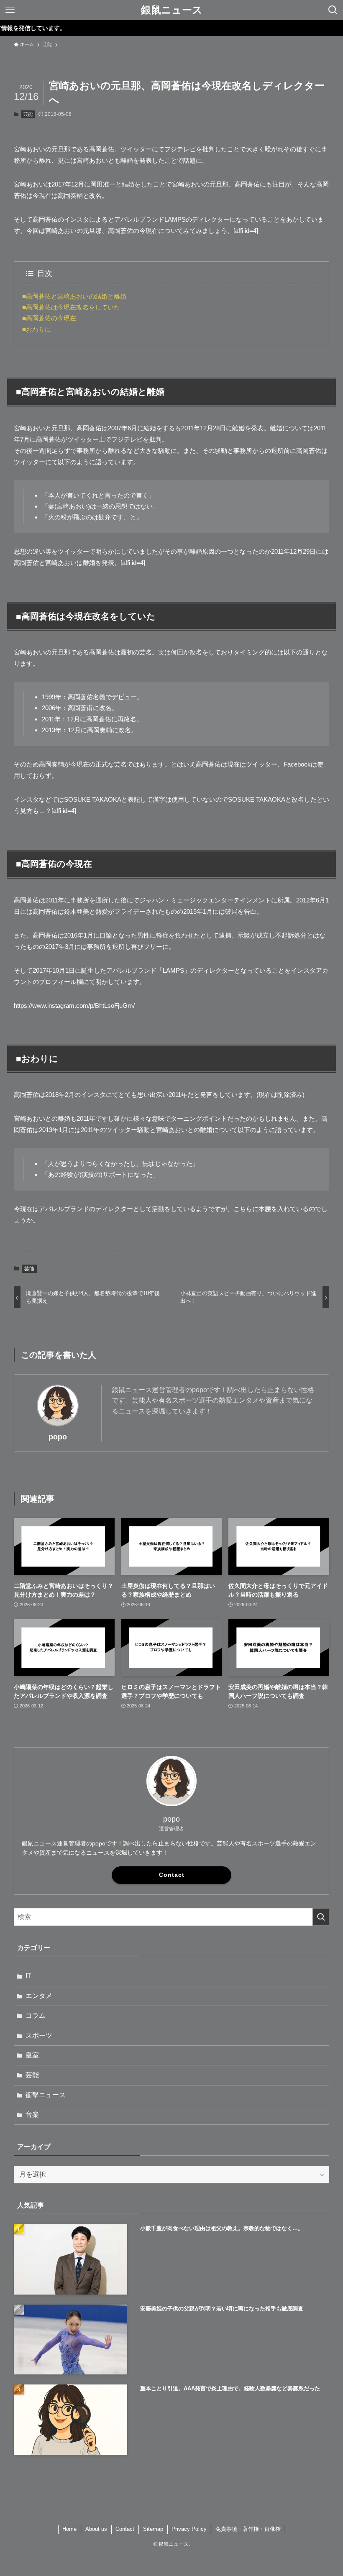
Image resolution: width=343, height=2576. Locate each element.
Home (69, 2529)
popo (58, 1437)
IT (28, 1976)
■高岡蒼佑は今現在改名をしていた (71, 307)
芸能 (28, 114)
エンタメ (39, 1996)
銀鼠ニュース (172, 10)
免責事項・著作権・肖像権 (248, 2529)
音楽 (32, 2115)
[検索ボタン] (333, 10)
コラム (36, 2015)
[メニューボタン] (10, 10)
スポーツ (39, 2035)
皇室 (32, 2055)
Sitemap (153, 2529)
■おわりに (37, 329)
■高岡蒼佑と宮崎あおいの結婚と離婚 (74, 296)
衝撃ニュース (46, 2095)
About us (96, 2529)
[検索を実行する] (321, 1917)
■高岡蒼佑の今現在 (49, 318)
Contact (172, 1875)
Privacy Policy (189, 2529)
